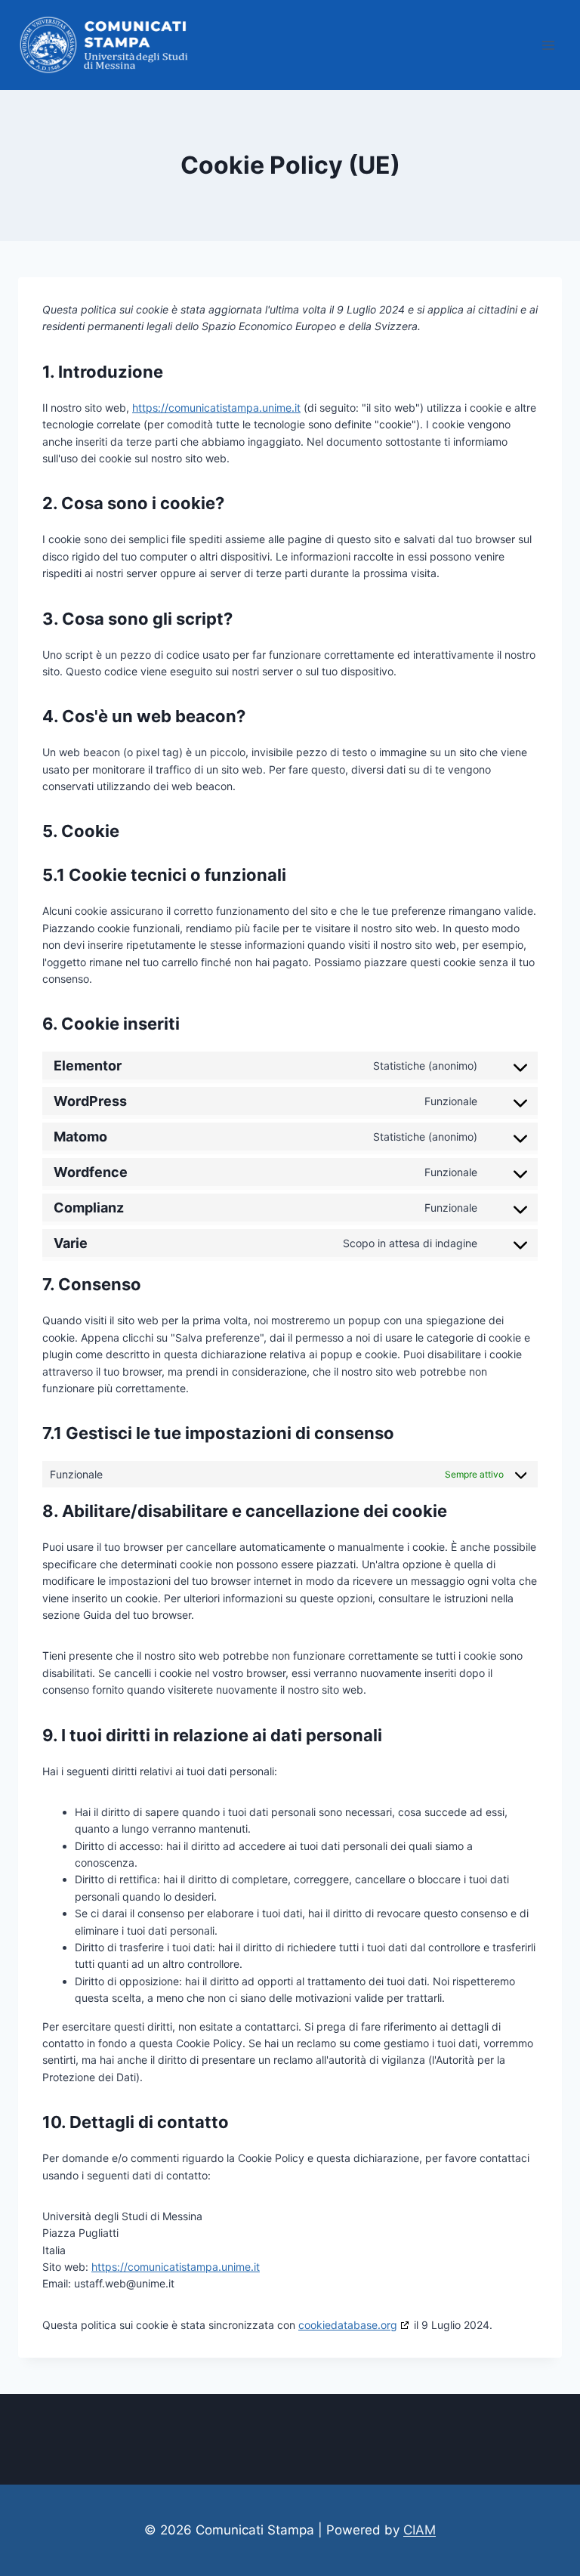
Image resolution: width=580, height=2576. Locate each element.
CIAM (420, 2530)
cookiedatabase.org (348, 2325)
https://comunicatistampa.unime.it (216, 408)
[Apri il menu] (548, 45)
